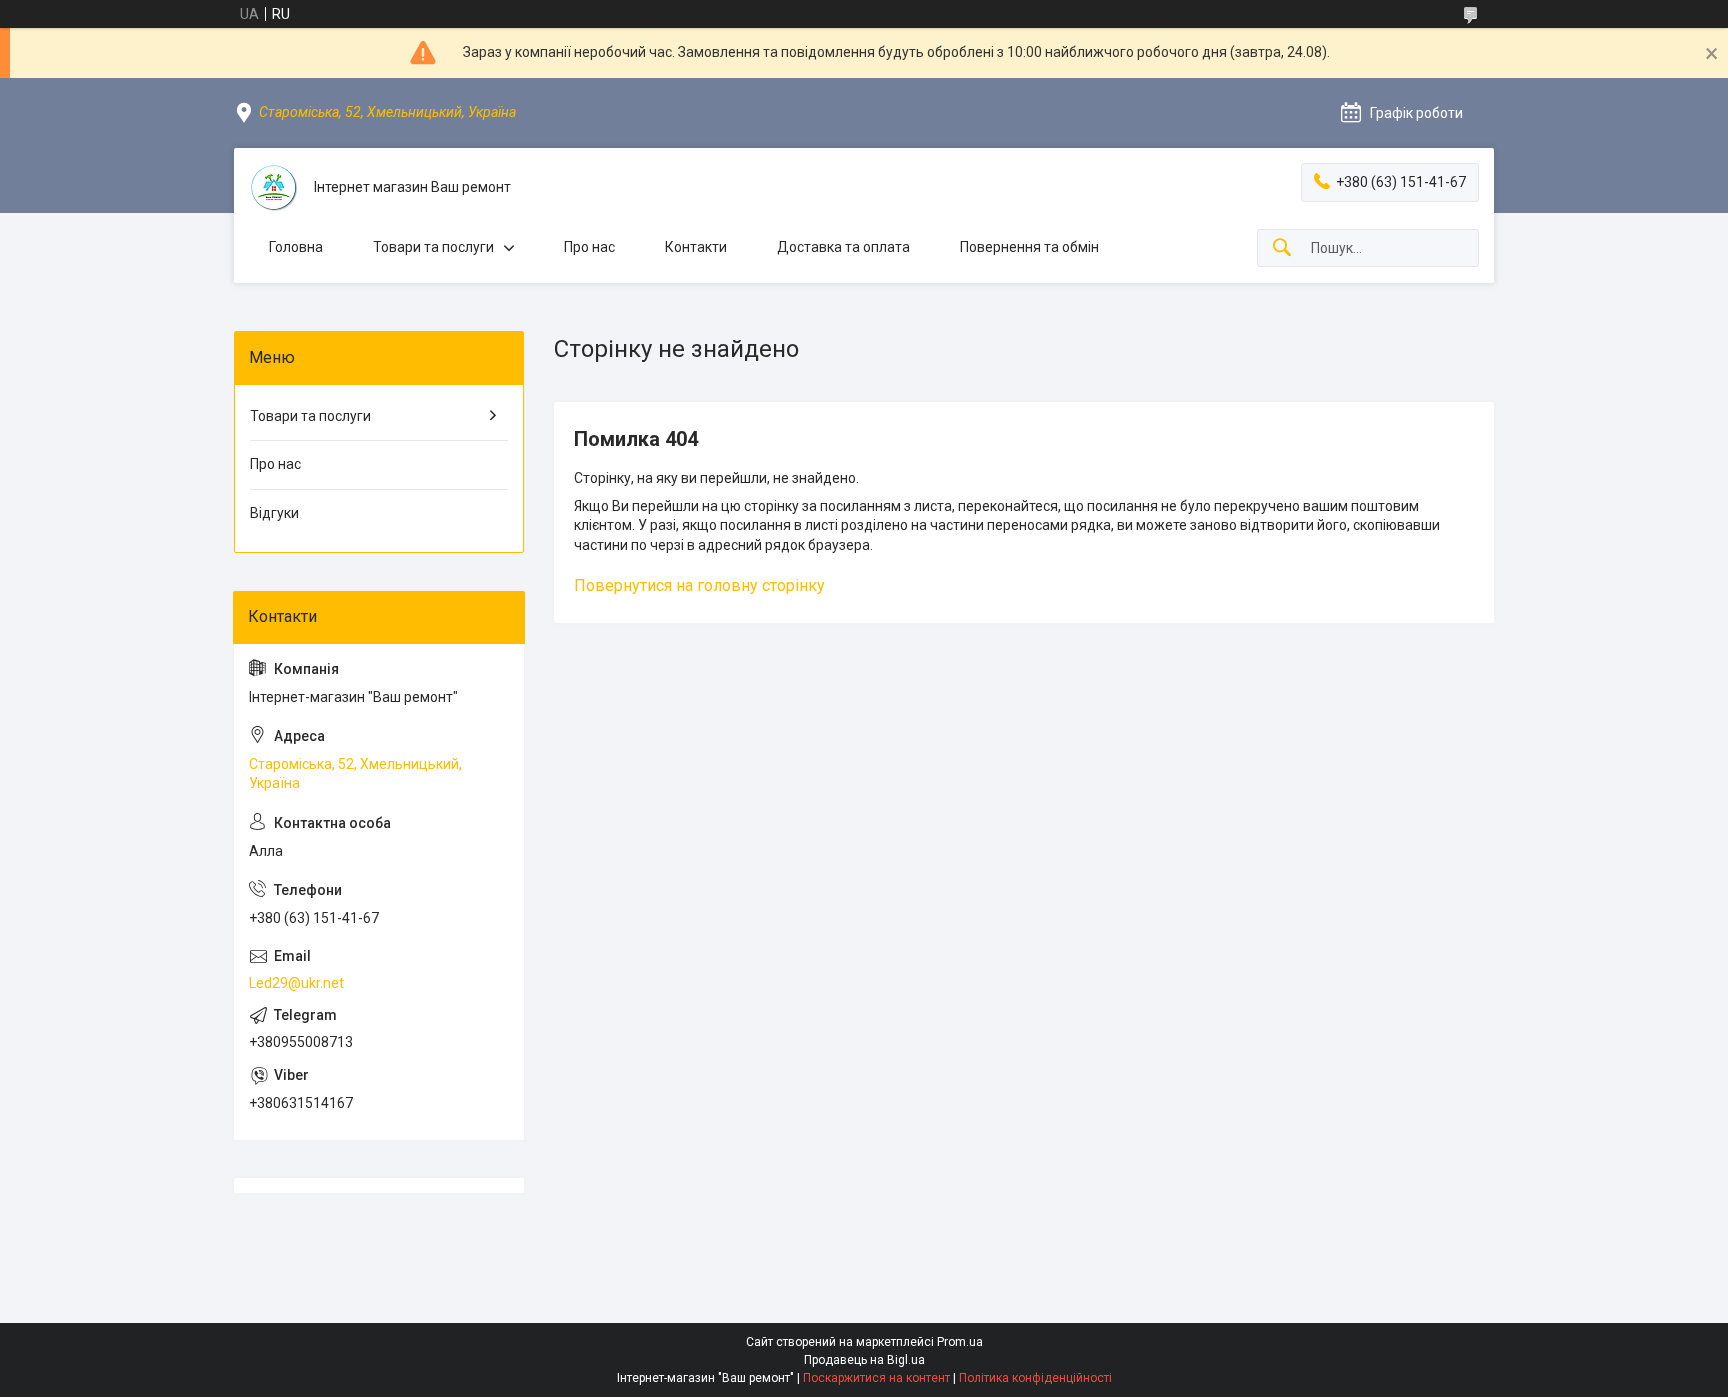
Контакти (696, 247)
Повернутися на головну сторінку (699, 585)
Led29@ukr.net (296, 983)
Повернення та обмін (1029, 247)
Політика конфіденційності (1035, 1378)
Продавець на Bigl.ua (864, 1360)
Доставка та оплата (843, 247)
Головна (296, 247)
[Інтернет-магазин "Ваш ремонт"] (274, 188)
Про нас (589, 247)
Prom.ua (960, 1342)
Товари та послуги (433, 247)
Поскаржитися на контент (876, 1378)
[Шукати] (1282, 248)
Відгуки (274, 513)
